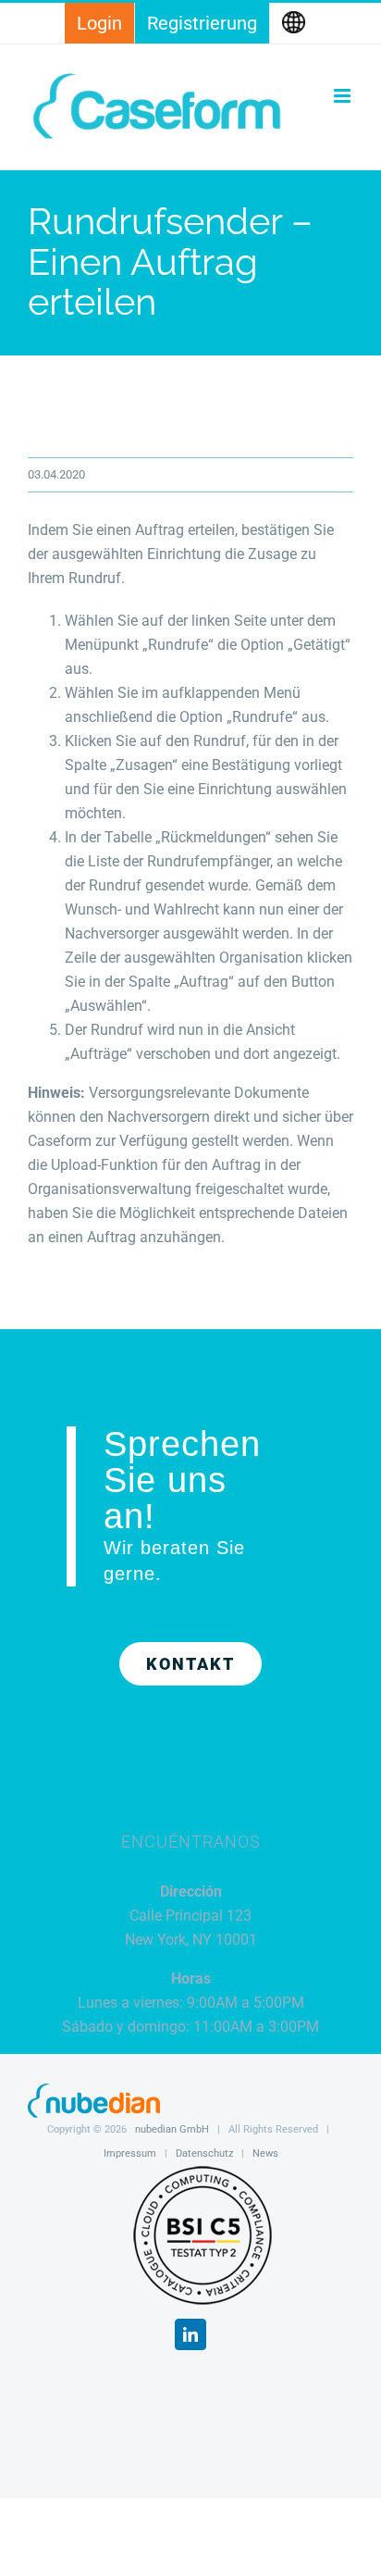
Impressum (130, 2153)
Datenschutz (204, 2153)
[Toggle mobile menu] (344, 96)
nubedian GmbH (172, 2129)
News (265, 2153)
